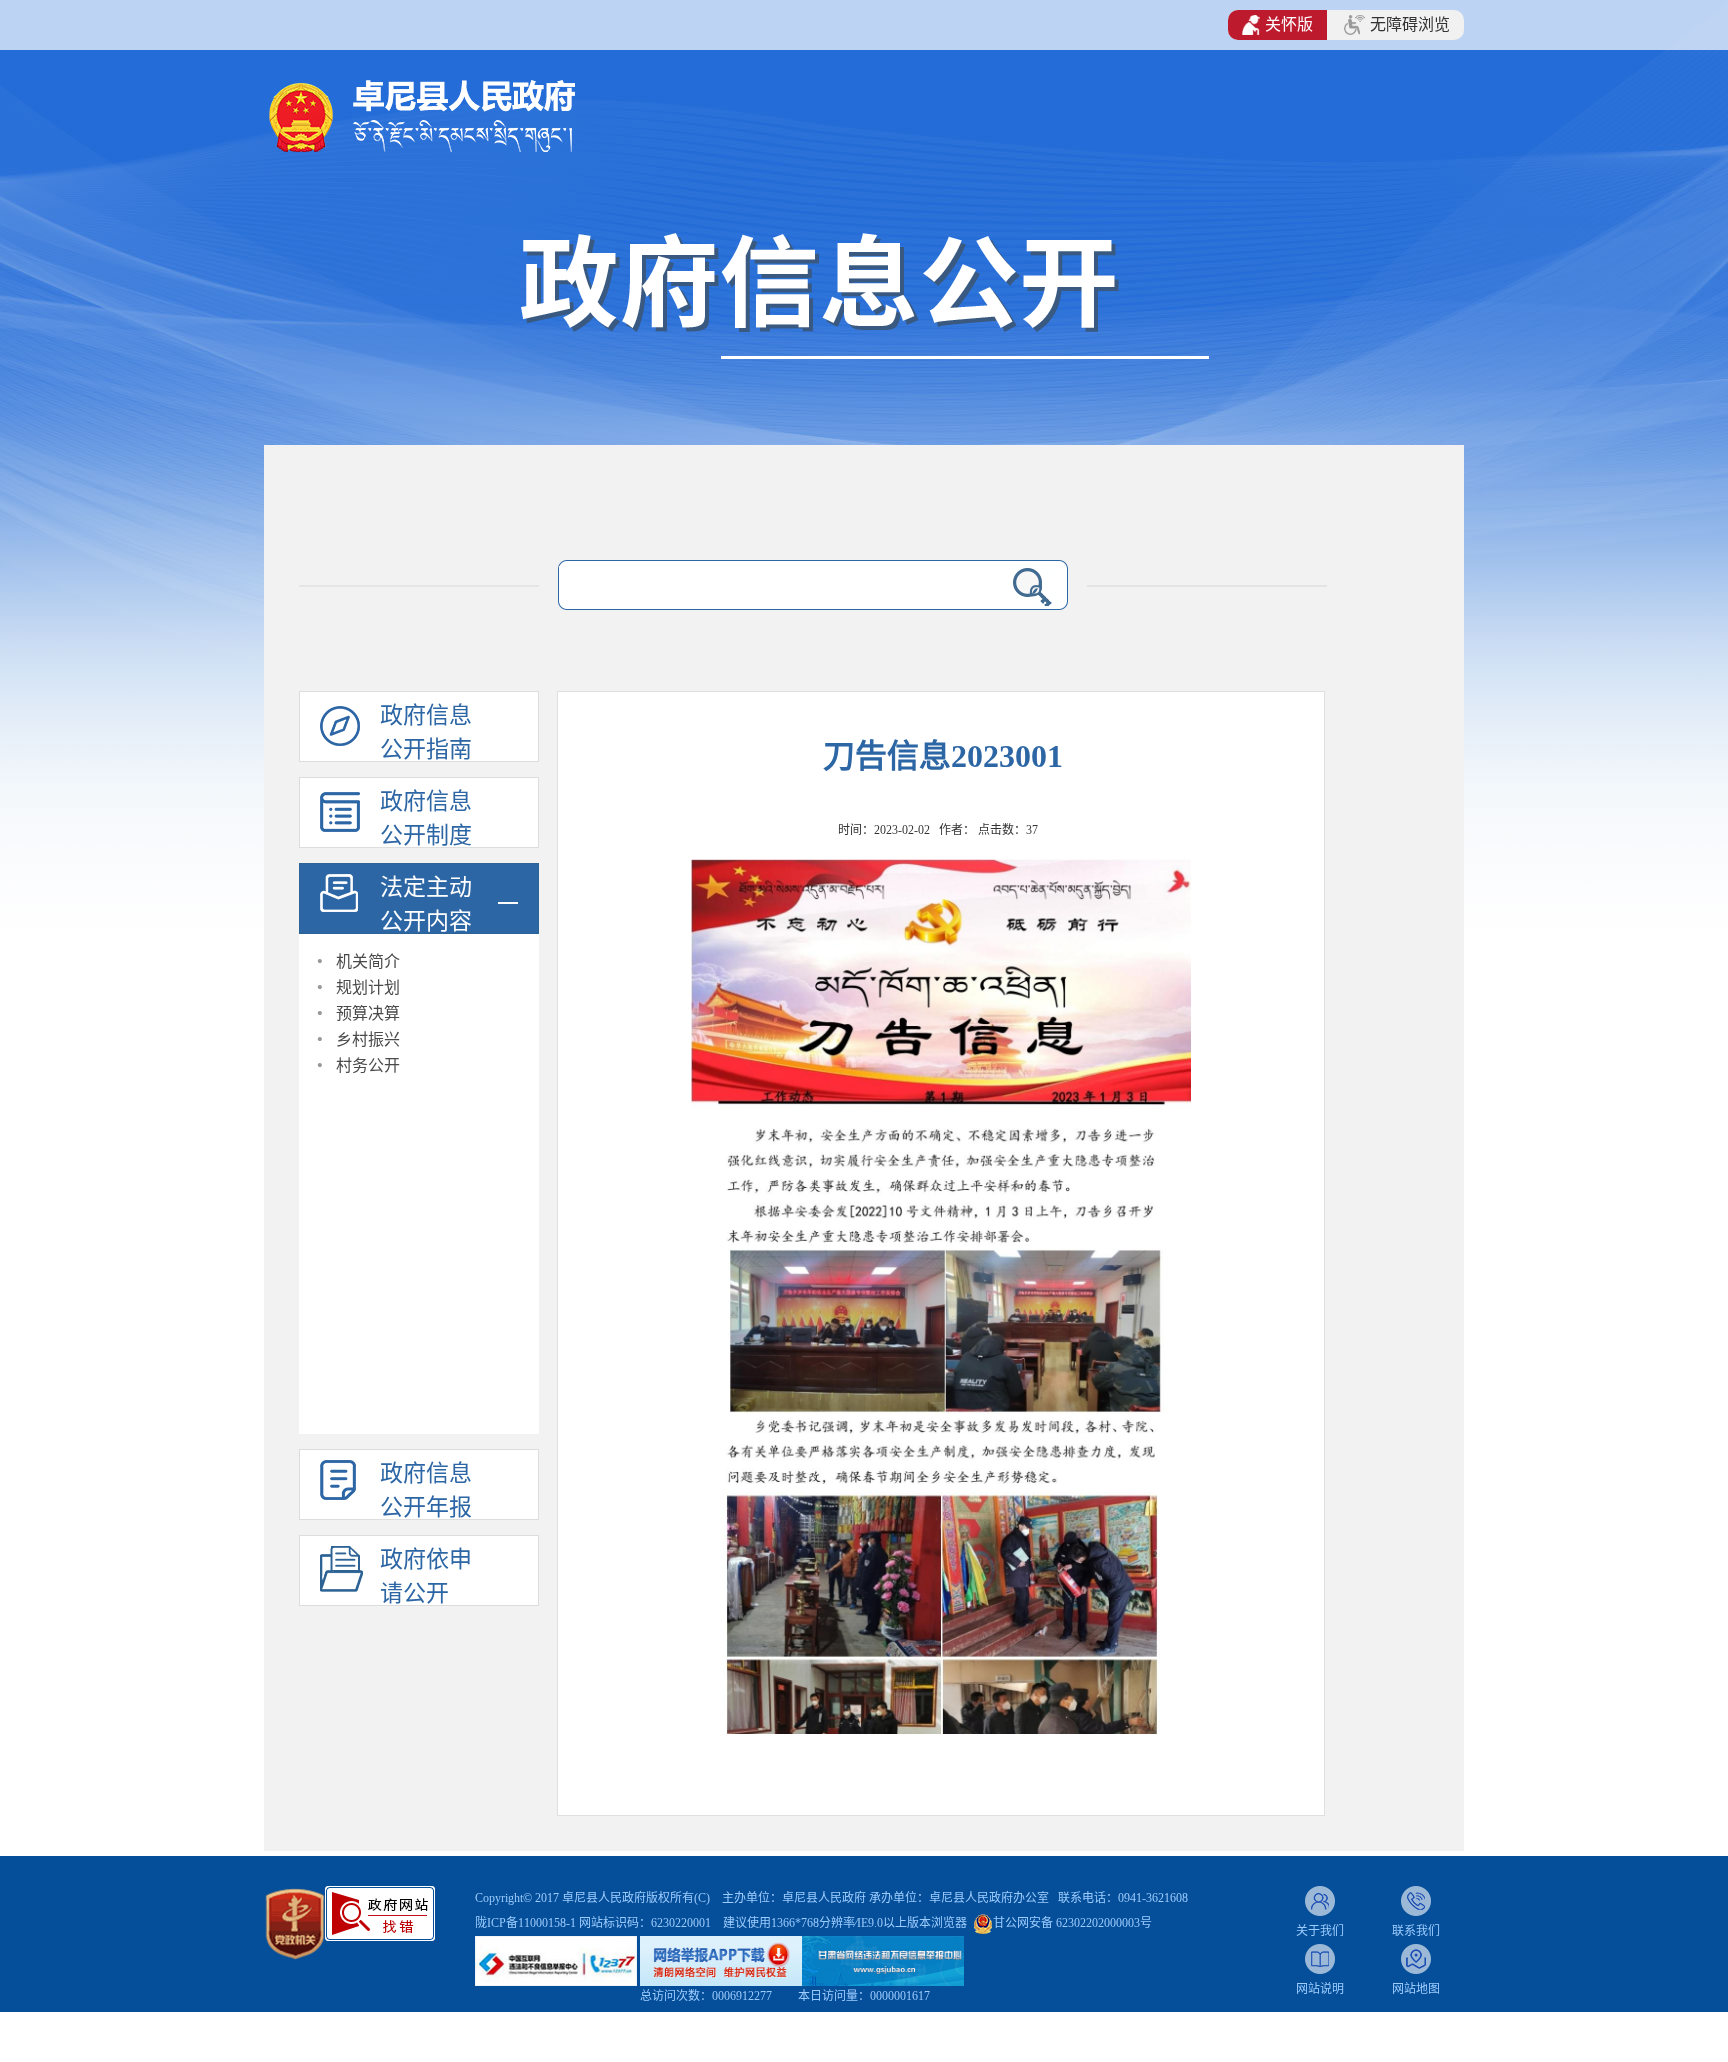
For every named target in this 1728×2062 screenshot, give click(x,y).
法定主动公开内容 (426, 904)
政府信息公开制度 (426, 818)
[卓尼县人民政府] (454, 114)
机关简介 (368, 961)
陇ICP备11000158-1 (527, 1923)
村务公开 (368, 1065)
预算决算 (368, 1013)
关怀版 (1289, 24)
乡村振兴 (368, 1039)
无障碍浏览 (1410, 24)
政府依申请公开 (426, 1576)
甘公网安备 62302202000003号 (1072, 1923)
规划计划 (368, 987)
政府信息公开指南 (426, 732)
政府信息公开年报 (426, 1490)
